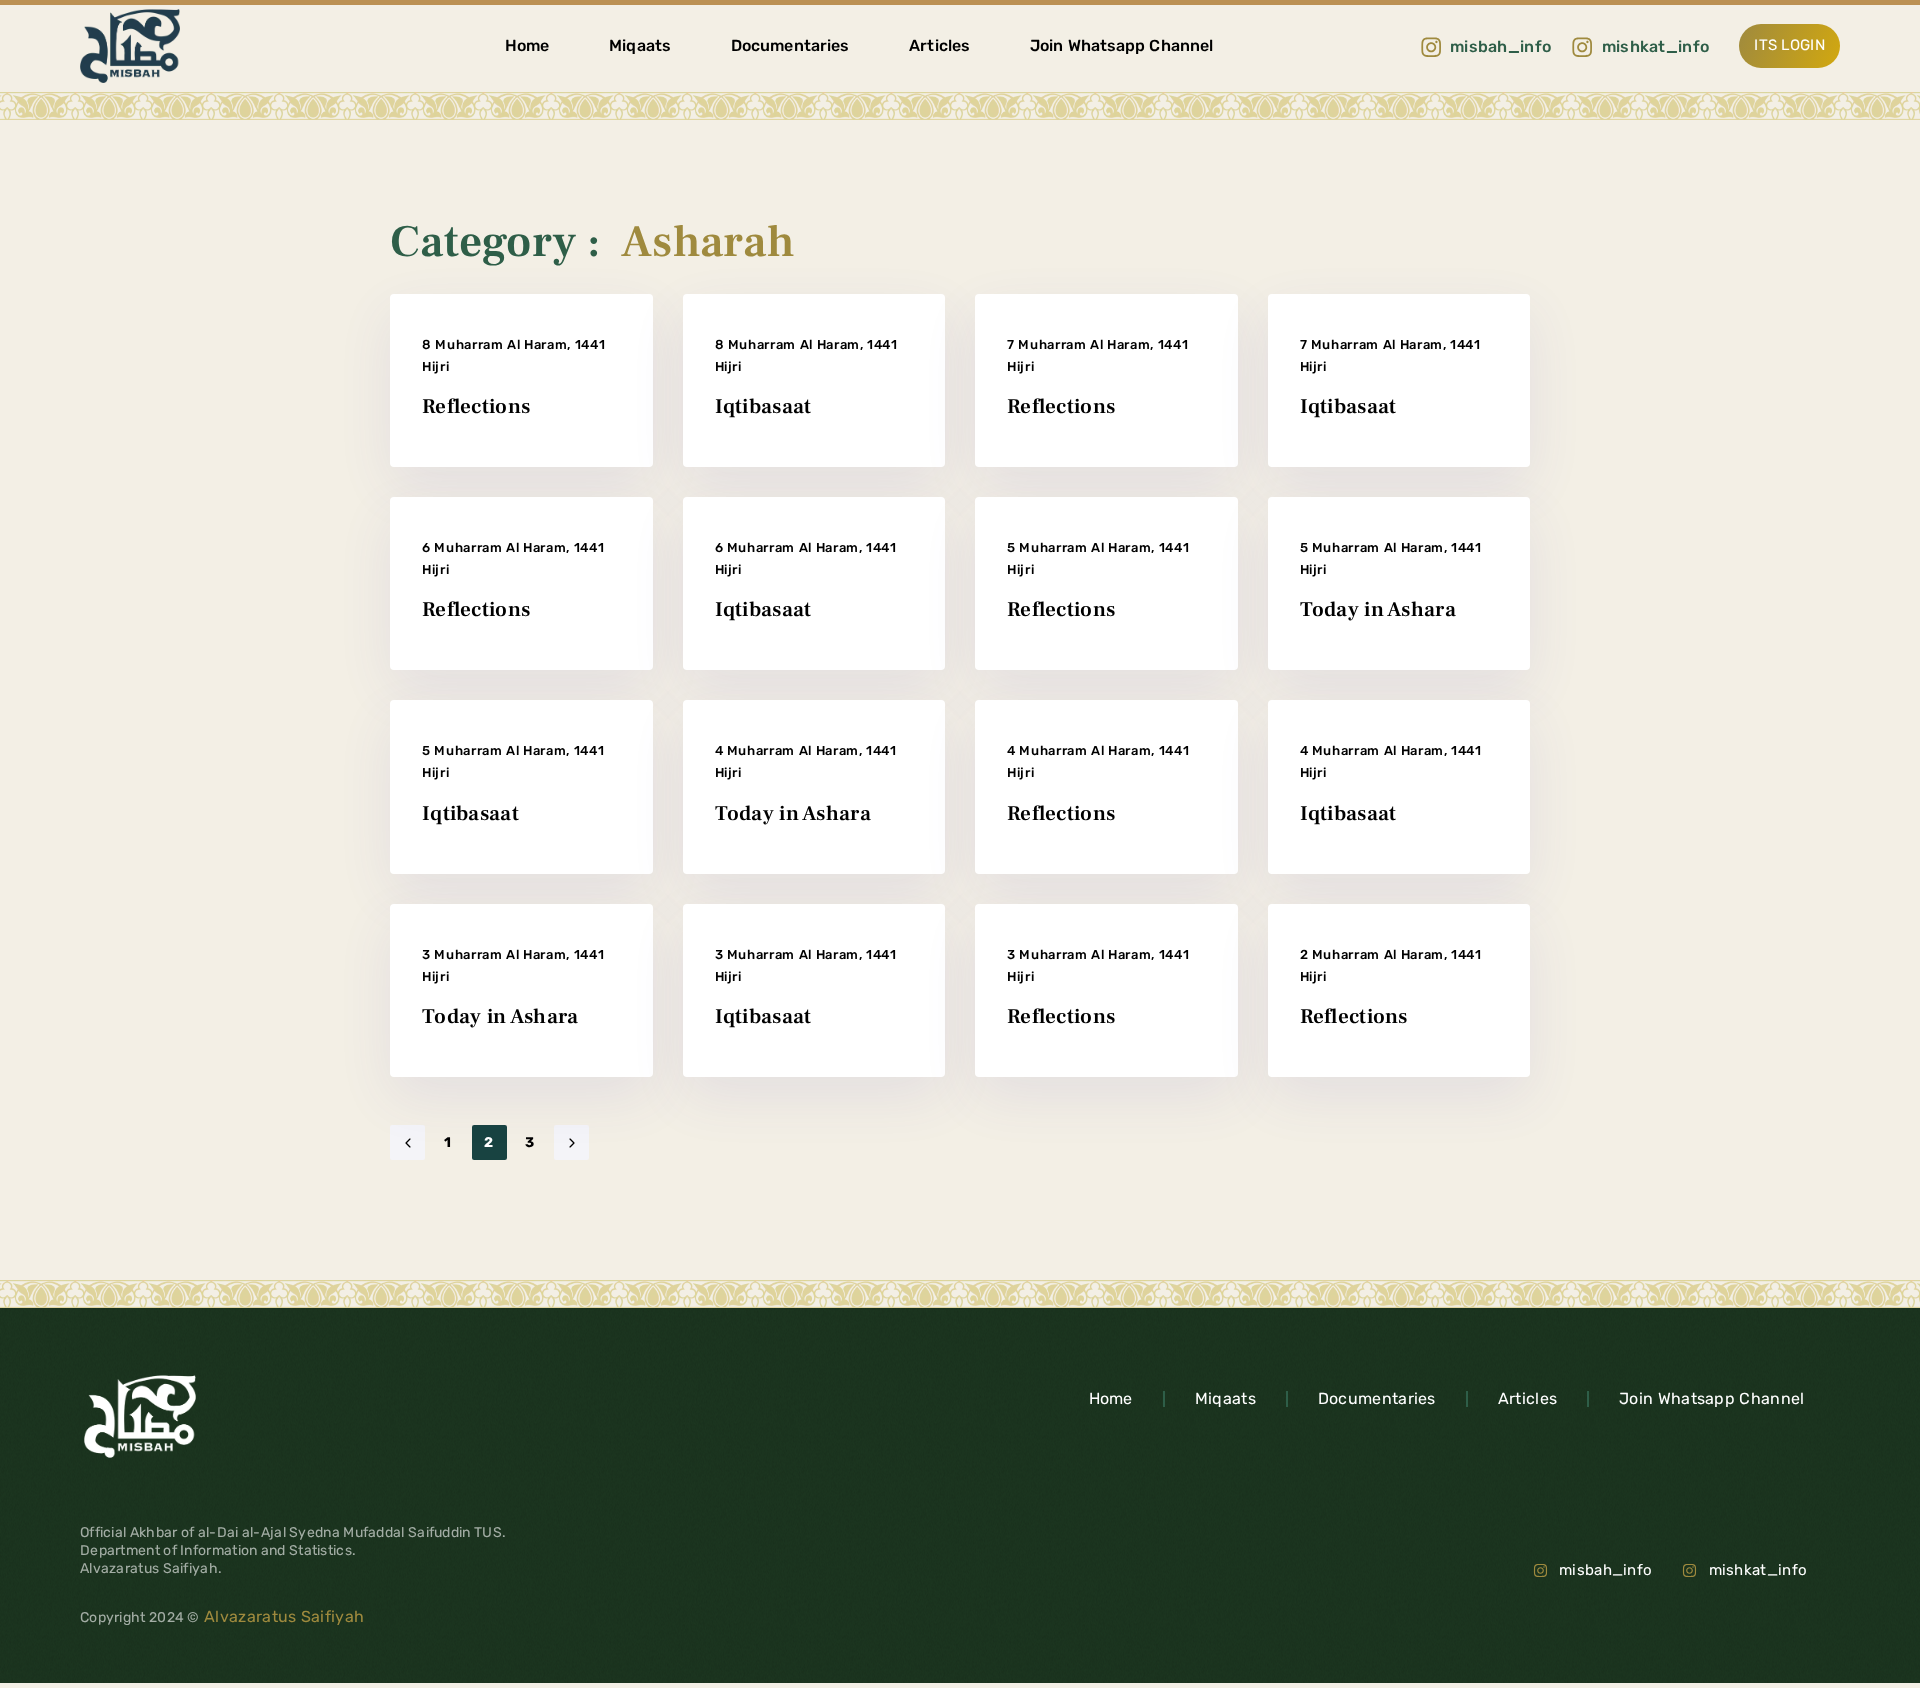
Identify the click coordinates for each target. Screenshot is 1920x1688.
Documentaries (790, 45)
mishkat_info (1758, 1570)
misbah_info (1605, 1570)
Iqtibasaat (763, 406)
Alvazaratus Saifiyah (282, 1616)
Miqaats (640, 45)
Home (527, 45)
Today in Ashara (1378, 609)
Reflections (476, 406)
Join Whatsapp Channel (1121, 45)
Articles (939, 45)
